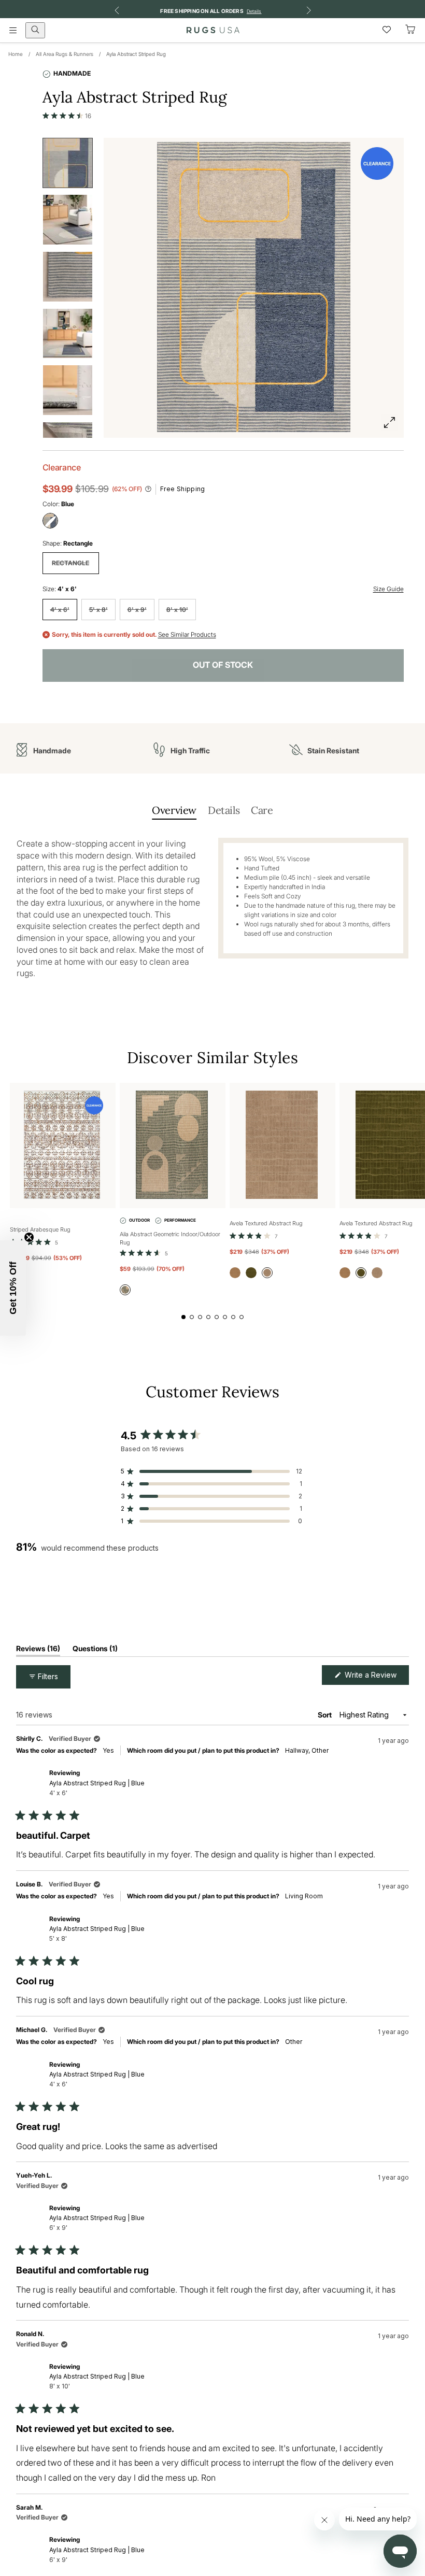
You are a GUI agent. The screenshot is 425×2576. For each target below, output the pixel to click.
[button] (67, 116)
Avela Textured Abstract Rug (266, 1223)
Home (16, 54)
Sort (325, 1715)
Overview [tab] (174, 810)
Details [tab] (224, 810)
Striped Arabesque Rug (40, 1229)
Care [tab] (262, 810)
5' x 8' (98, 610)
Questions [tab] (95, 1650)
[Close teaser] (29, 1237)
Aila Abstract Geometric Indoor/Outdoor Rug (170, 1239)
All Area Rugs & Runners (65, 54)
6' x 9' (137, 610)
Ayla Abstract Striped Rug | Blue (97, 1788)
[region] (83, 1600)
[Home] (213, 30)
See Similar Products (187, 635)
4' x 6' (60, 610)
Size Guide (388, 589)
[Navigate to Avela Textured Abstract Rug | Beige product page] (282, 1146)
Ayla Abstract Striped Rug (136, 54)
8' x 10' (177, 610)
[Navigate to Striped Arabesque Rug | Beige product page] (63, 1146)
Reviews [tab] (38, 1650)
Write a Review (376, 1677)
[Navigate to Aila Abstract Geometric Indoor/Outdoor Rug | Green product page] (173, 1146)
